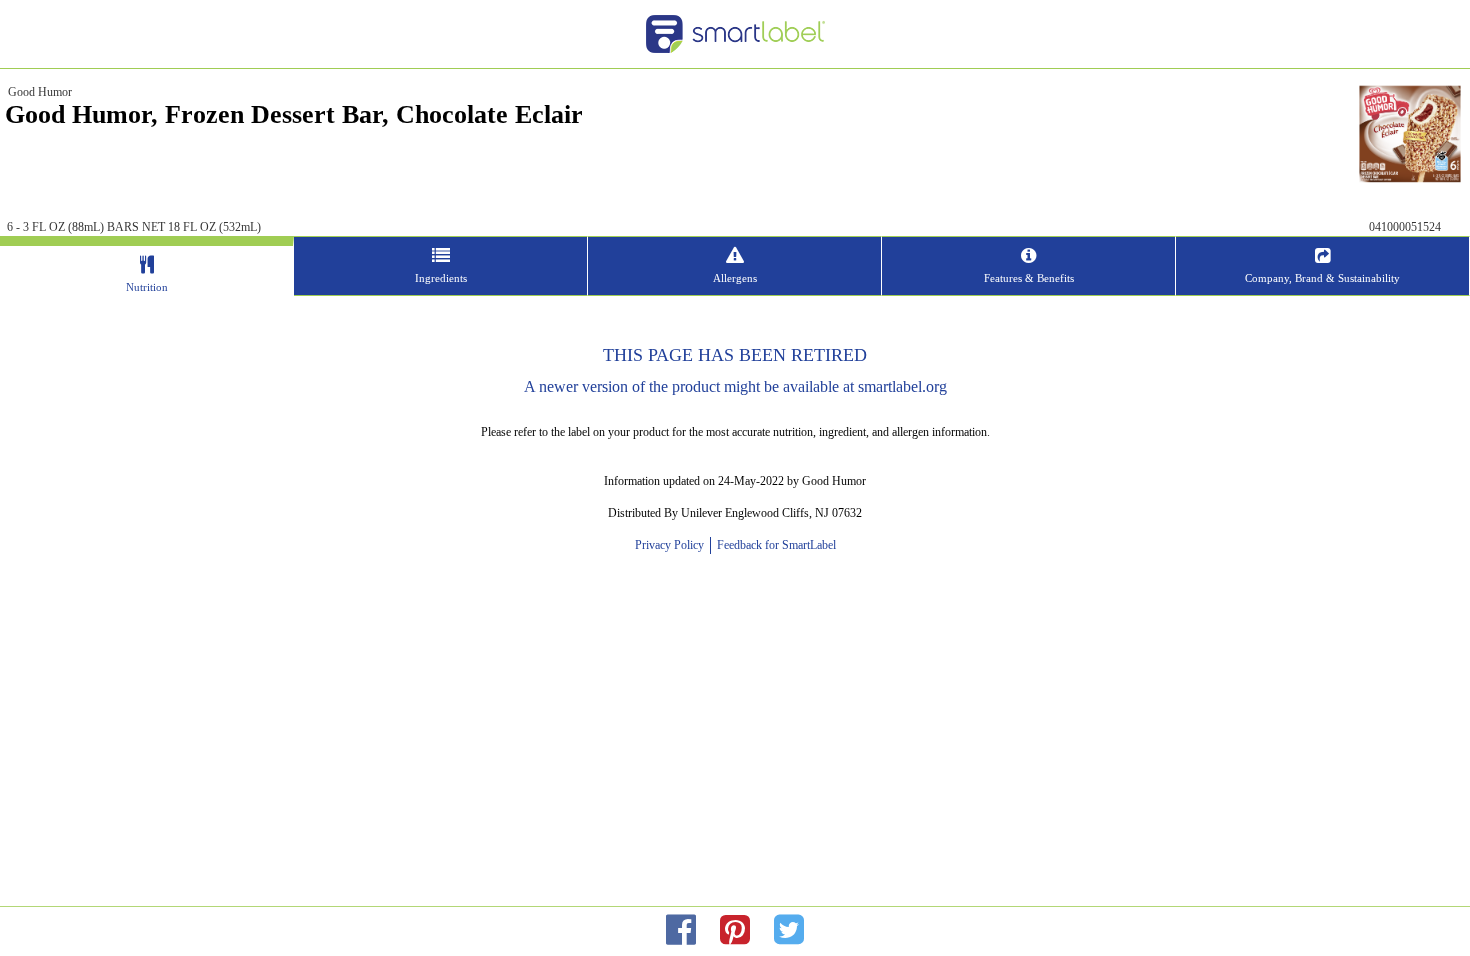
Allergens (735, 278)
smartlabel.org (902, 386)
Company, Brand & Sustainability (1322, 278)
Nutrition (147, 287)
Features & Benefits (1029, 278)
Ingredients (441, 278)
